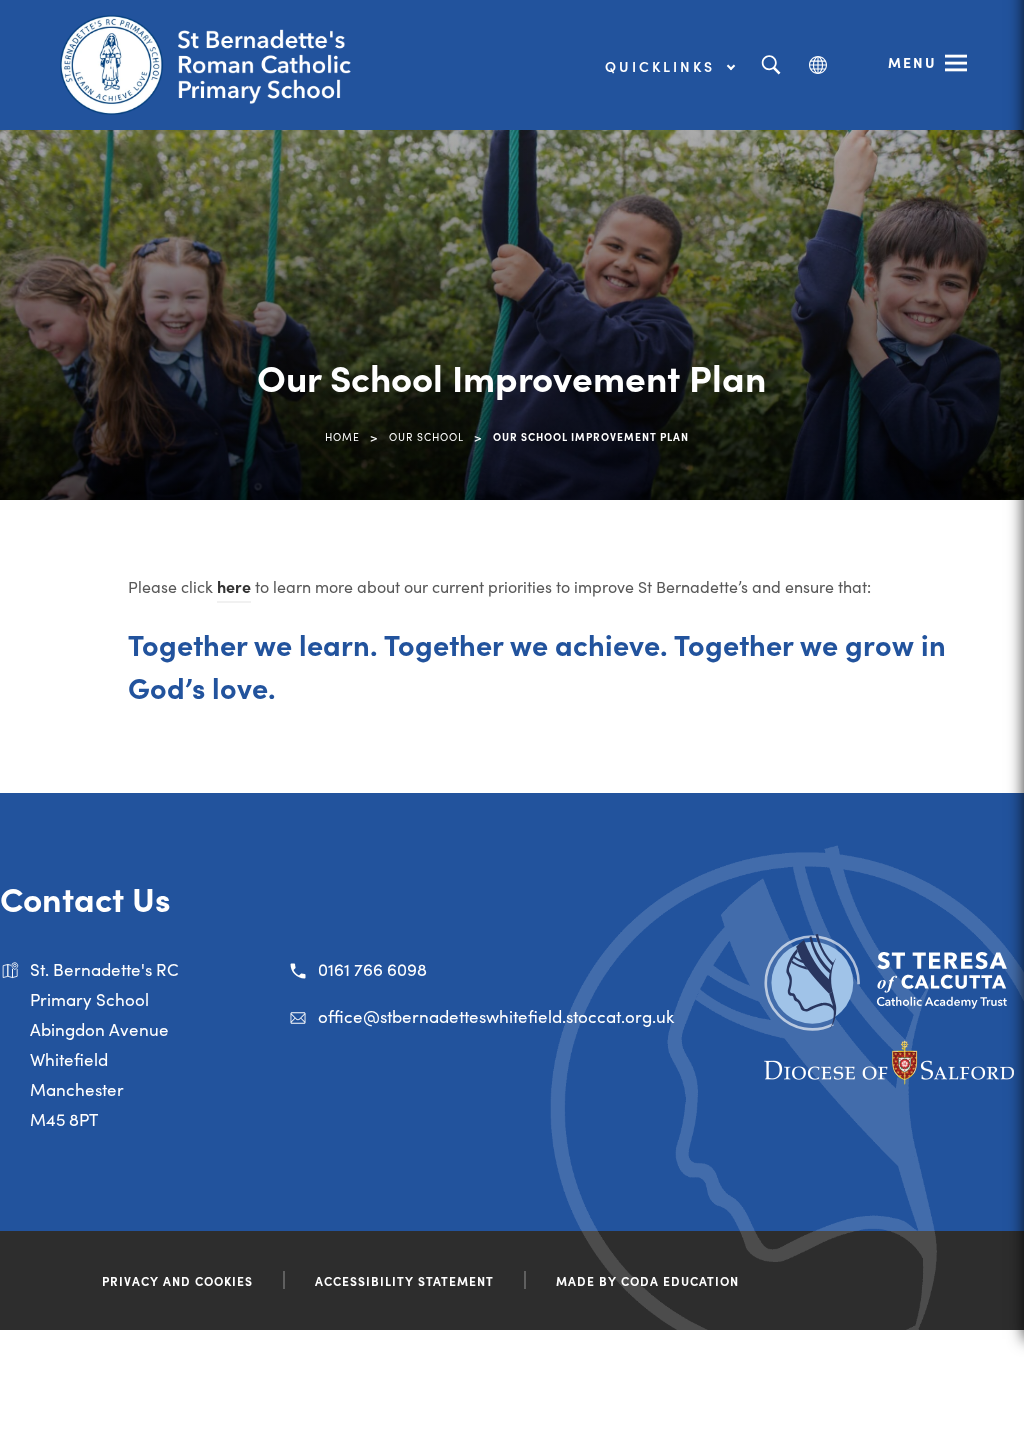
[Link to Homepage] (215, 65)
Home (342, 436)
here (234, 586)
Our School (426, 436)
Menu (912, 62)
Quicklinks (663, 66)
